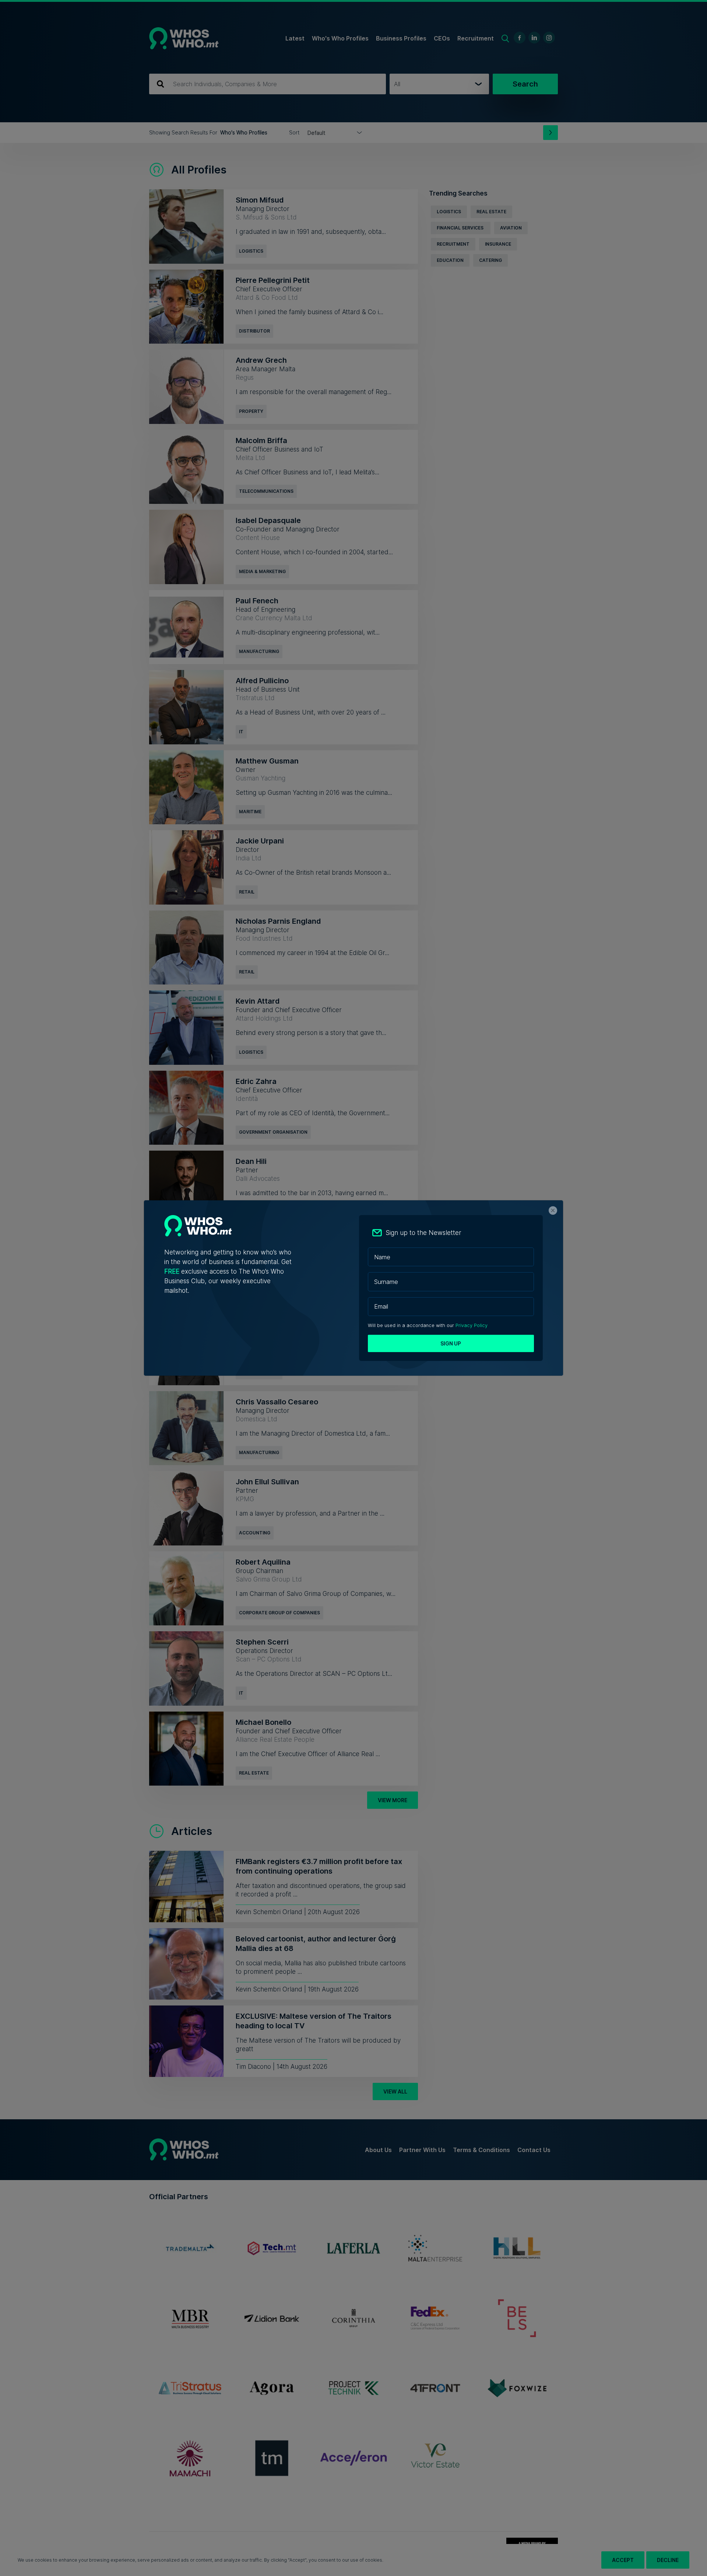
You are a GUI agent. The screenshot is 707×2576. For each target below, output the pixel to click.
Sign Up (451, 1343)
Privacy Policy (472, 1325)
